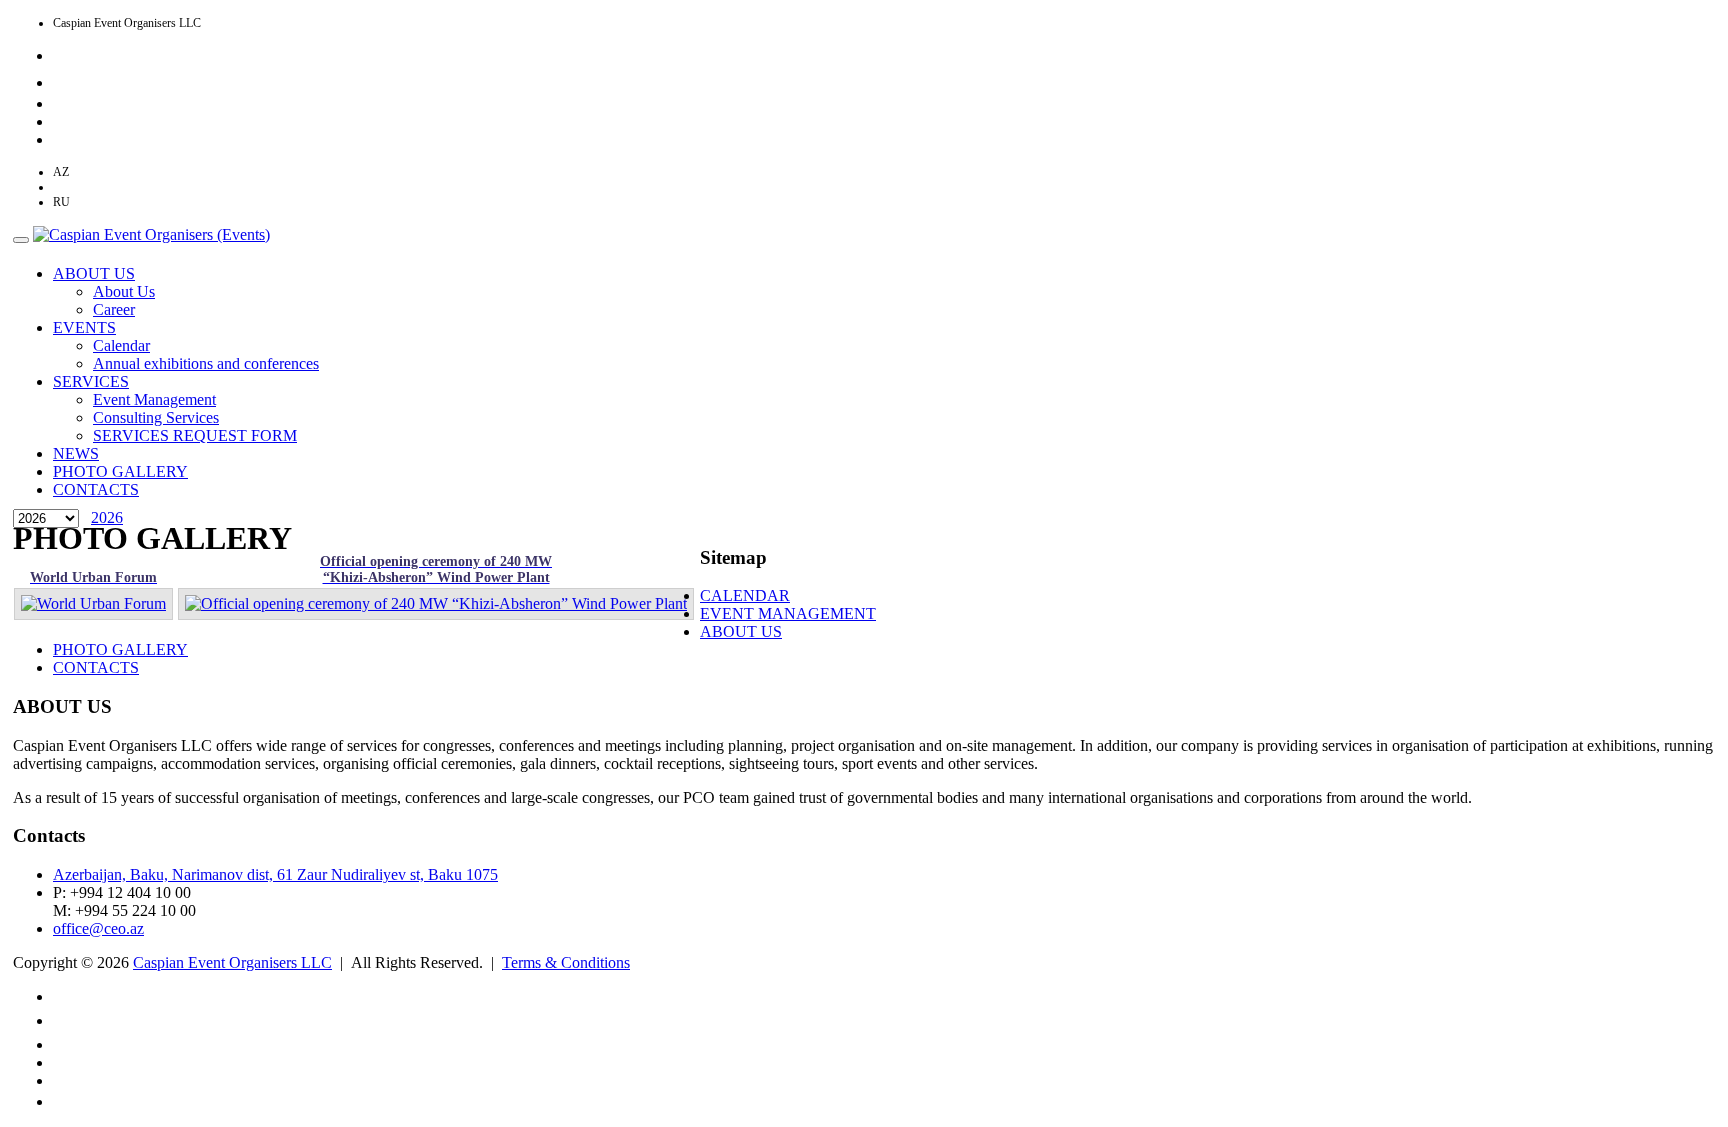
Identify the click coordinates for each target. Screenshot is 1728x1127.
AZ (61, 172)
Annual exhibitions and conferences (206, 363)
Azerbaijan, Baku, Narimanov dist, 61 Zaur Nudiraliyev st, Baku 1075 (275, 874)
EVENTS (84, 327)
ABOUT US (94, 273)
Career (114, 309)
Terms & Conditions (566, 962)
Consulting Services (156, 417)
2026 (107, 517)
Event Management (154, 399)
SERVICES (91, 381)
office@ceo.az (98, 928)
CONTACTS (96, 489)
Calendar (121, 345)
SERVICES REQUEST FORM (195, 435)
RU (61, 202)
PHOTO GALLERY (120, 471)
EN (61, 187)
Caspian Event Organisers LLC (232, 962)
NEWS (76, 453)
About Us (124, 291)
